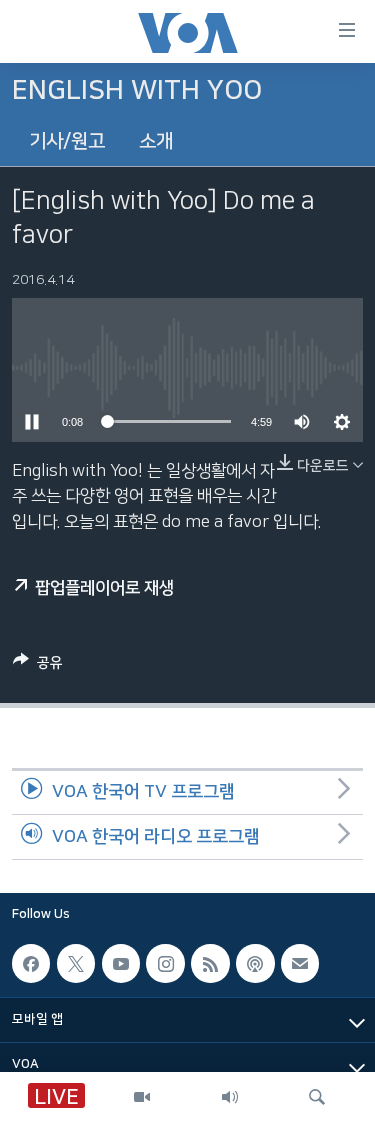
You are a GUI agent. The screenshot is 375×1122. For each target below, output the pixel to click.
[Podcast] (255, 963)
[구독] (300, 963)
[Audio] (230, 1097)
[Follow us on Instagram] (165, 963)
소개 (156, 141)
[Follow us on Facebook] (31, 963)
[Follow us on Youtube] (121, 963)
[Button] (38, 666)
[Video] (142, 1097)
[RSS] (210, 963)
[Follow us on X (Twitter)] (76, 963)
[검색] (317, 1097)
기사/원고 (67, 141)
